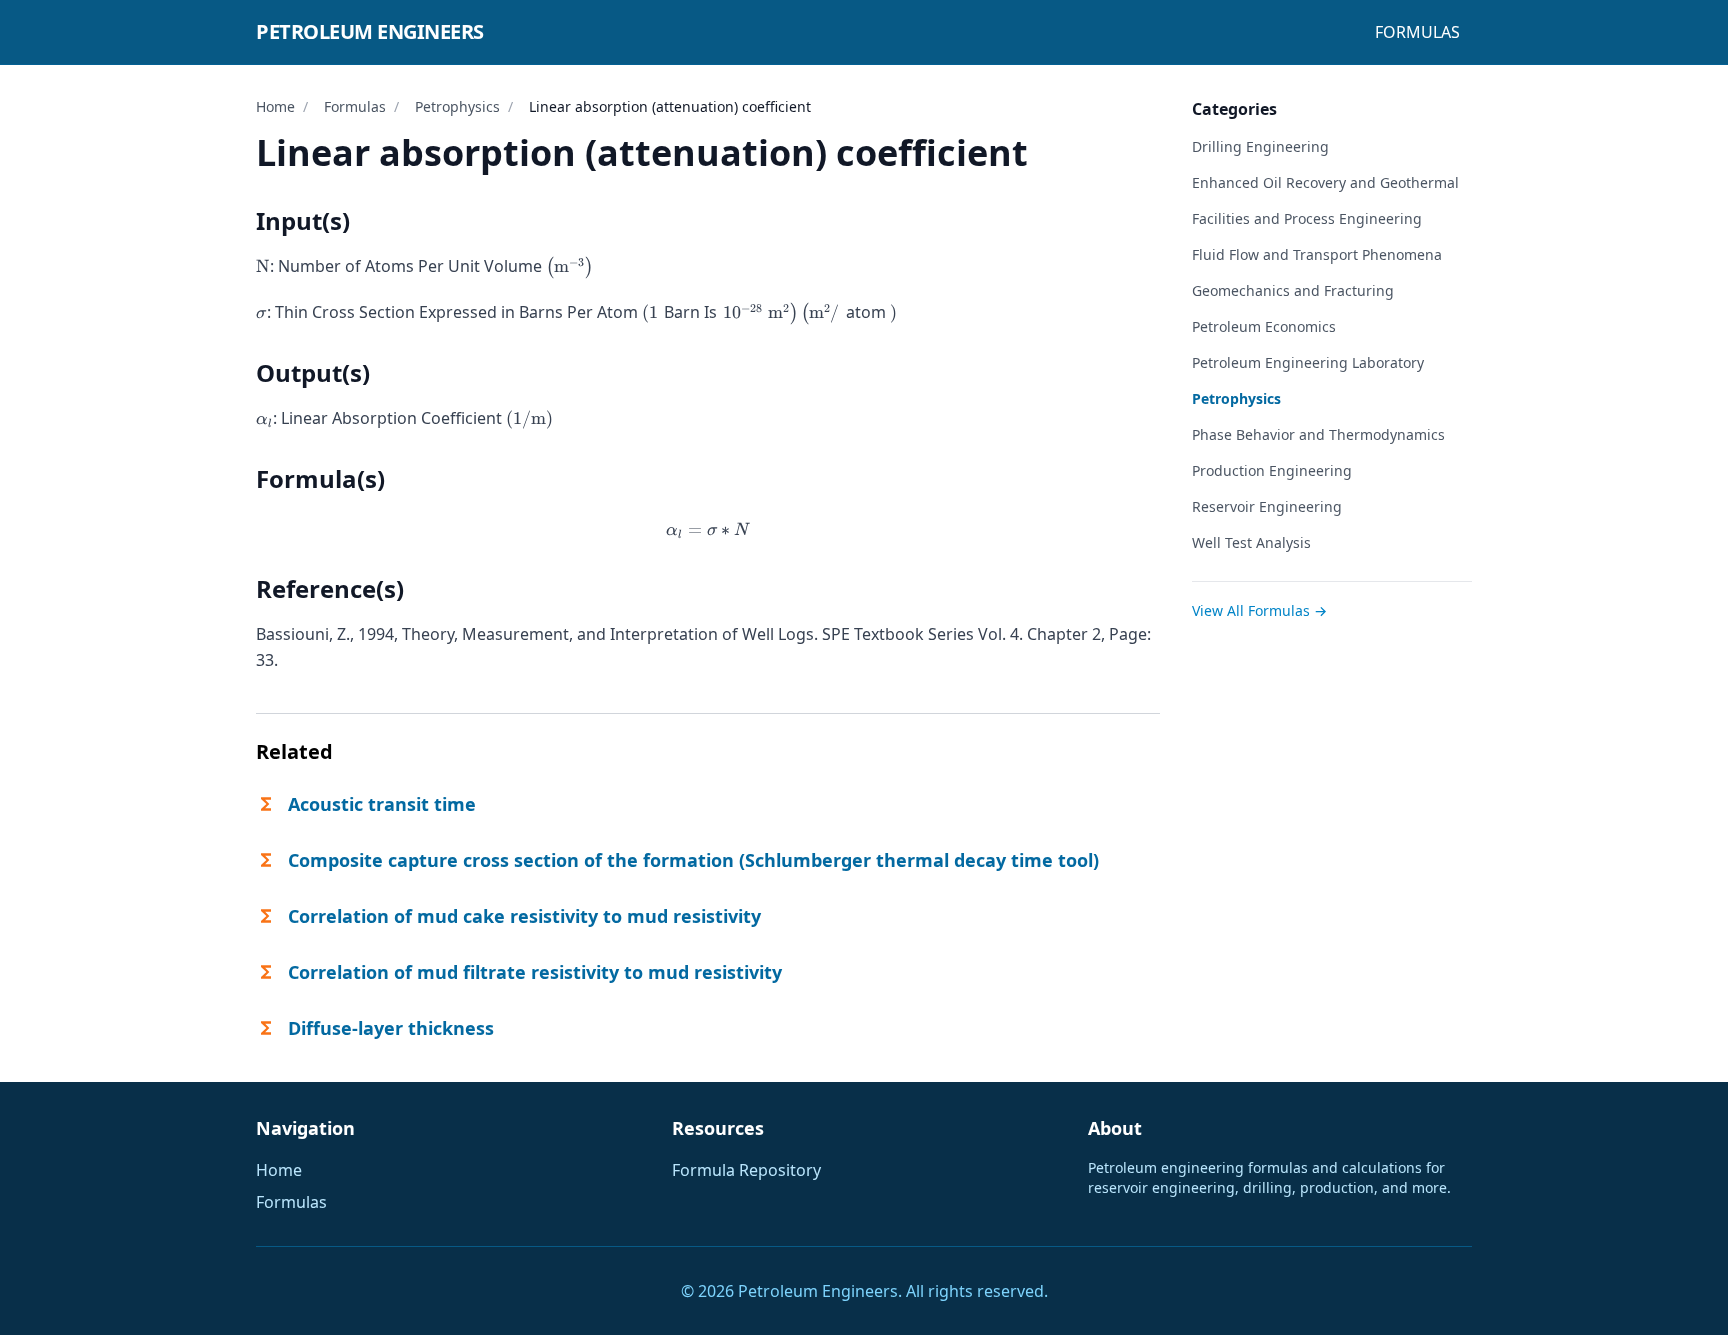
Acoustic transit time (382, 804)
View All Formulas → (1259, 610)
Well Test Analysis (1251, 542)
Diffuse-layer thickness (391, 1028)
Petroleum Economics (1264, 326)
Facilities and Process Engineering (1307, 218)
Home (275, 106)
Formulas (1417, 32)
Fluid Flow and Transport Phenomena (1317, 254)
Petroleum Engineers (370, 31)
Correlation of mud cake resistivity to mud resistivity (524, 916)
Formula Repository (746, 1170)
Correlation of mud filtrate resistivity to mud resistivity (535, 972)
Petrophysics (457, 106)
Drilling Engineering (1260, 146)
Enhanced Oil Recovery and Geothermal (1325, 182)
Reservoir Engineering (1267, 506)
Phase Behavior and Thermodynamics (1318, 434)
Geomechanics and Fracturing (1293, 290)
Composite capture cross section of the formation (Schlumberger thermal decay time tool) (693, 860)
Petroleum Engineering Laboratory (1308, 362)
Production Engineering (1272, 470)
